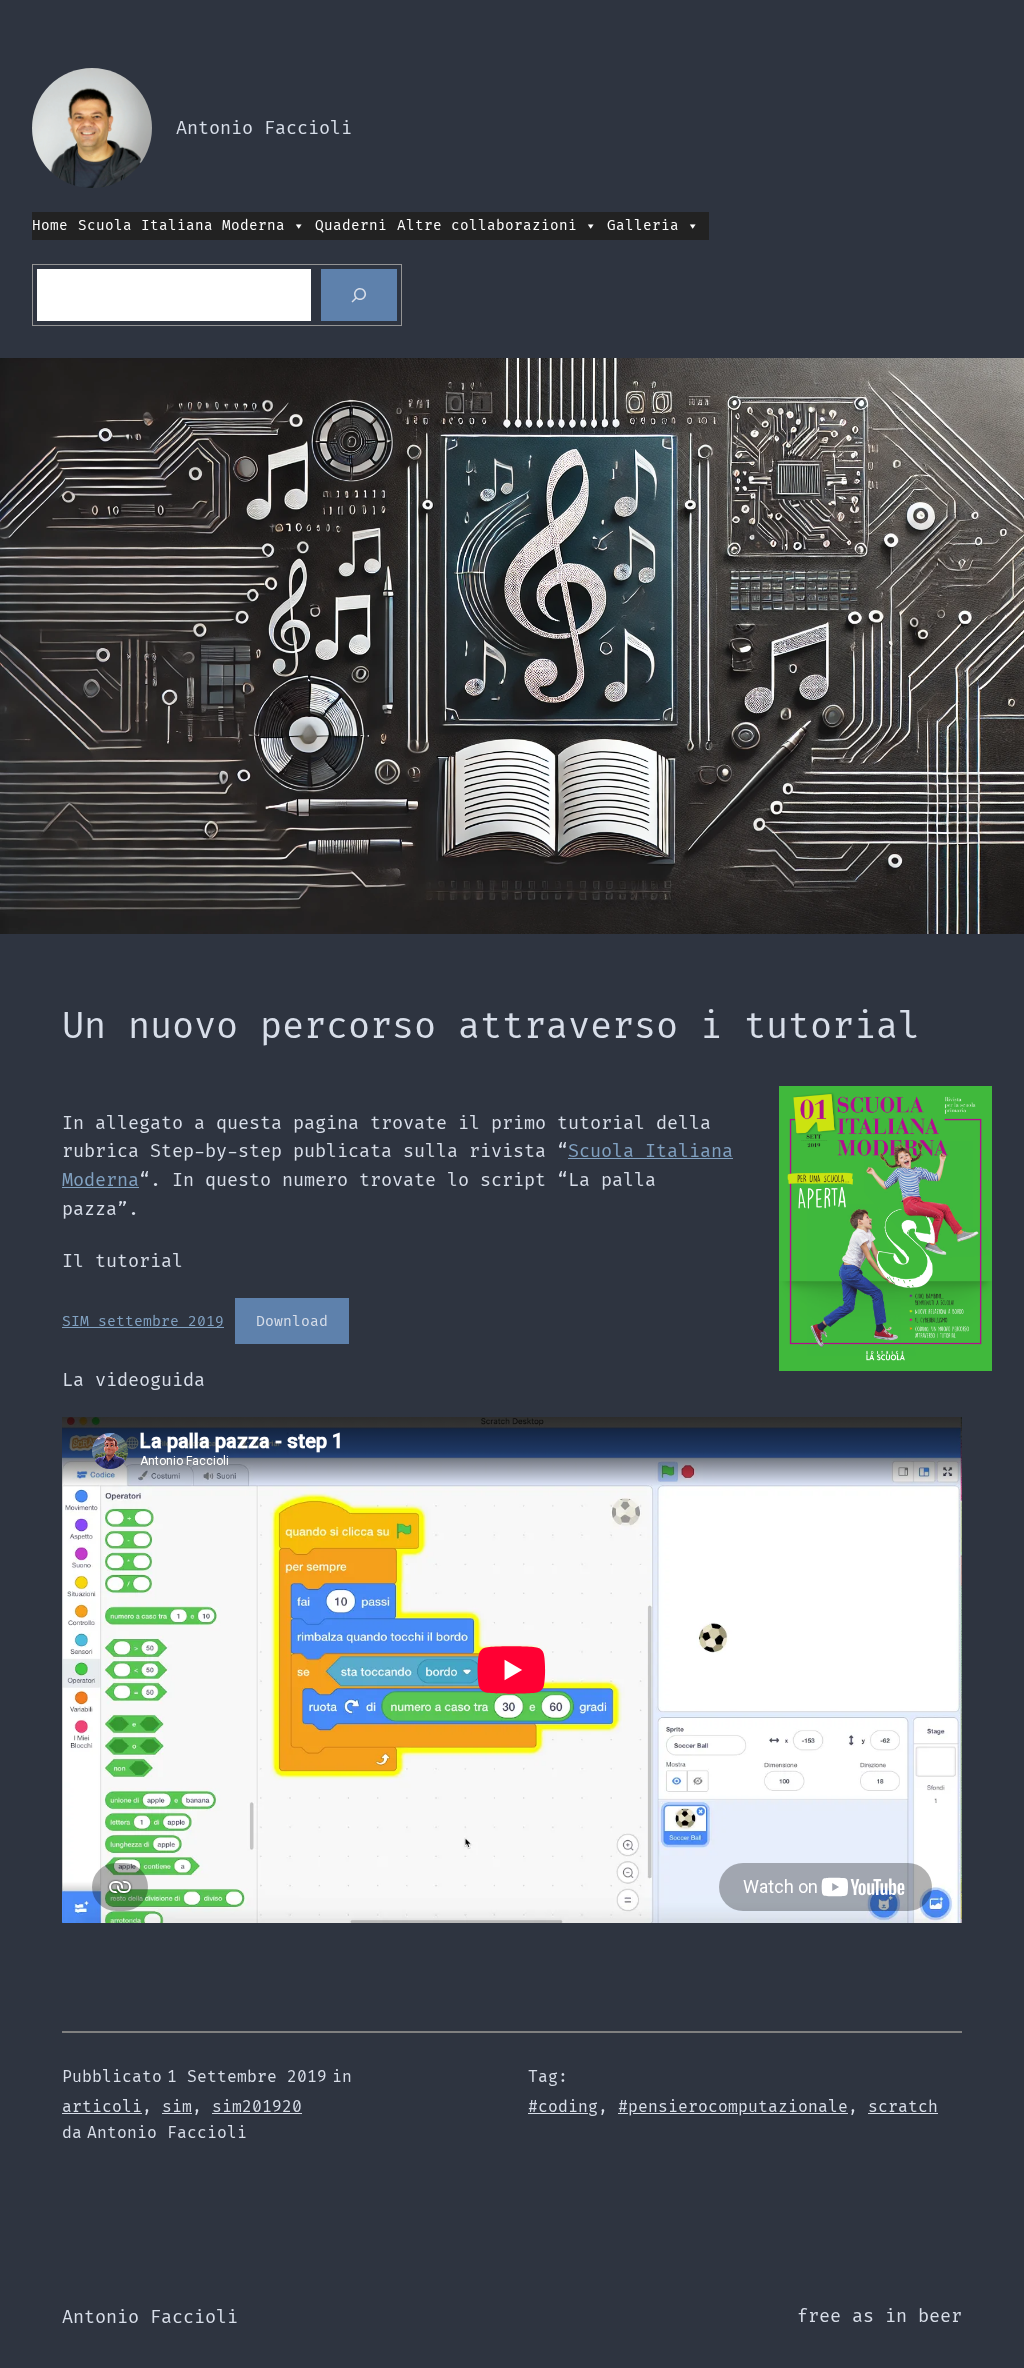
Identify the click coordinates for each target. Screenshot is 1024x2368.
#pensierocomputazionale (733, 2107)
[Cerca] (359, 295)
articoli (102, 2107)
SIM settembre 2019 (143, 1321)
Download (292, 1321)
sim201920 (257, 2107)
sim (177, 2107)
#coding (563, 2107)
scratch (903, 2107)
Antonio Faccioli (264, 128)
